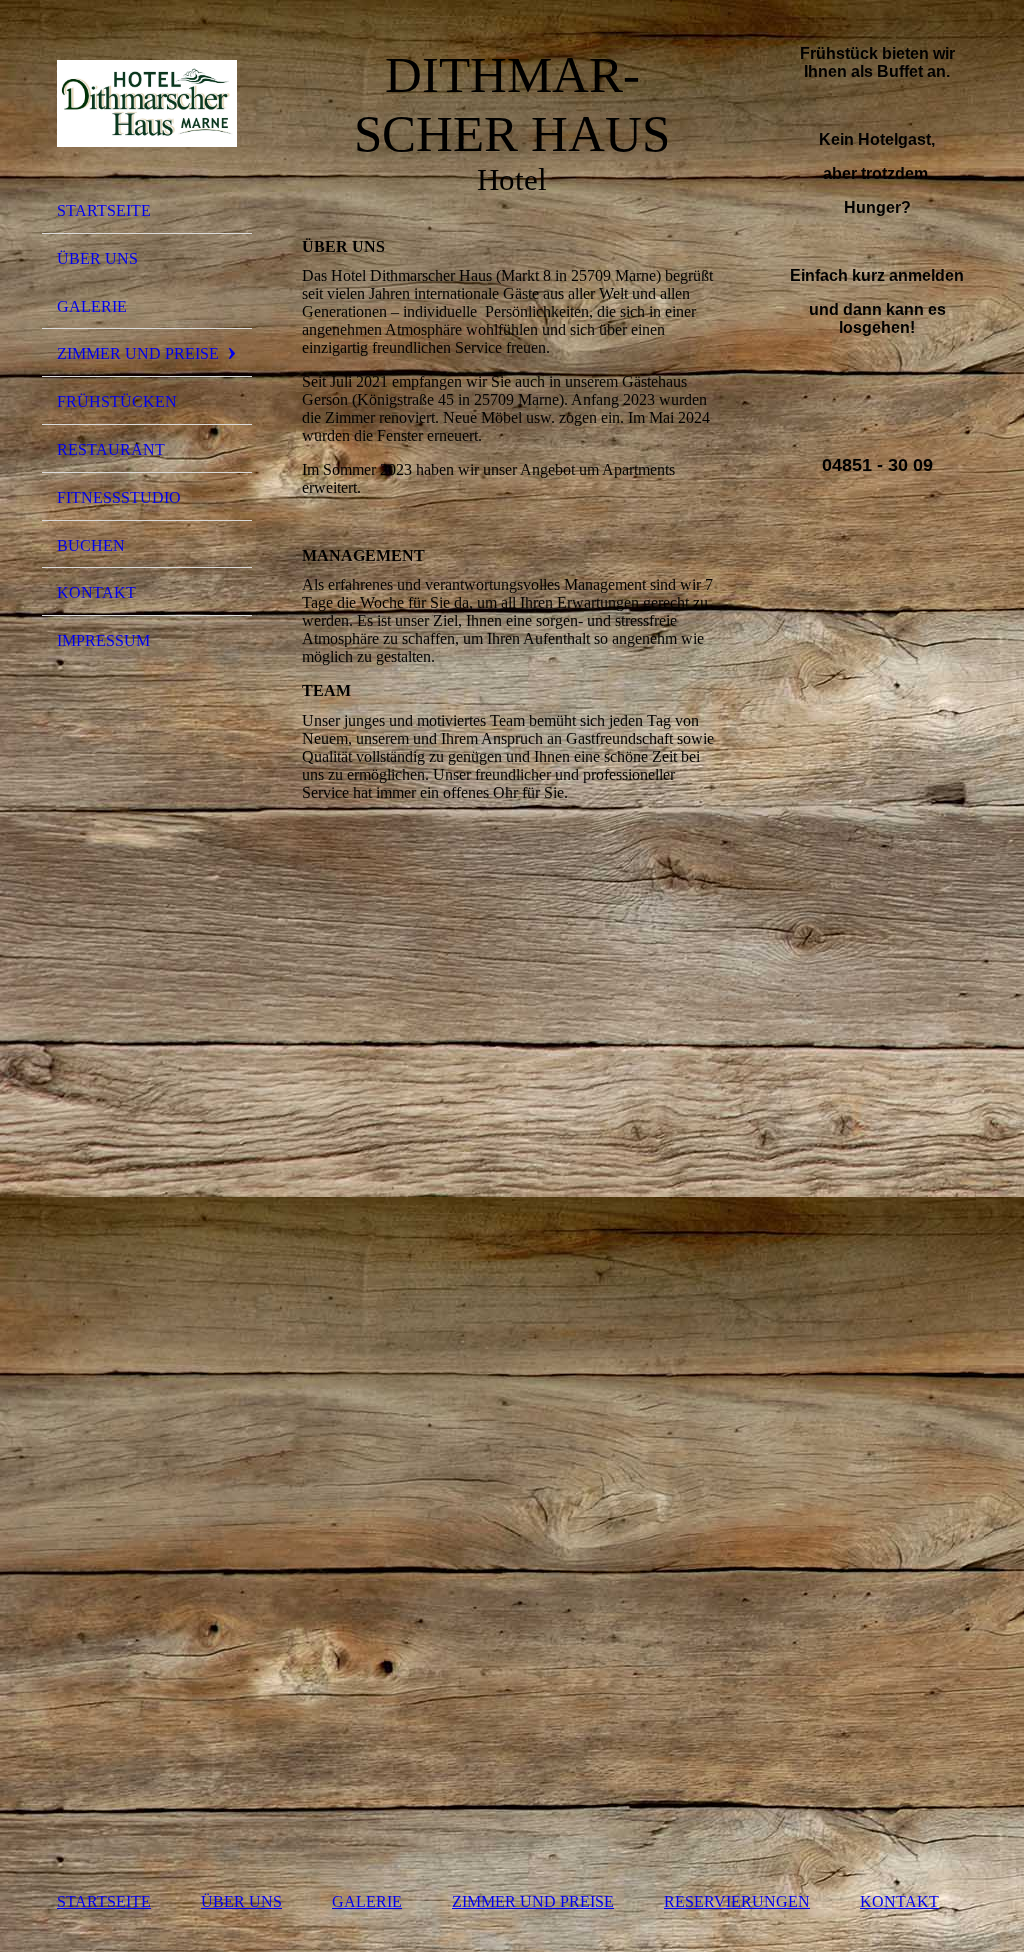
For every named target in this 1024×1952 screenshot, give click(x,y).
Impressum (103, 640)
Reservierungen (737, 1901)
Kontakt (96, 592)
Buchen (91, 545)
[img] (147, 103)
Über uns (97, 258)
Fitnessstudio (119, 497)
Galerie (92, 306)
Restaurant (111, 449)
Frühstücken (117, 401)
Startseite (104, 210)
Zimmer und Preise (138, 353)
